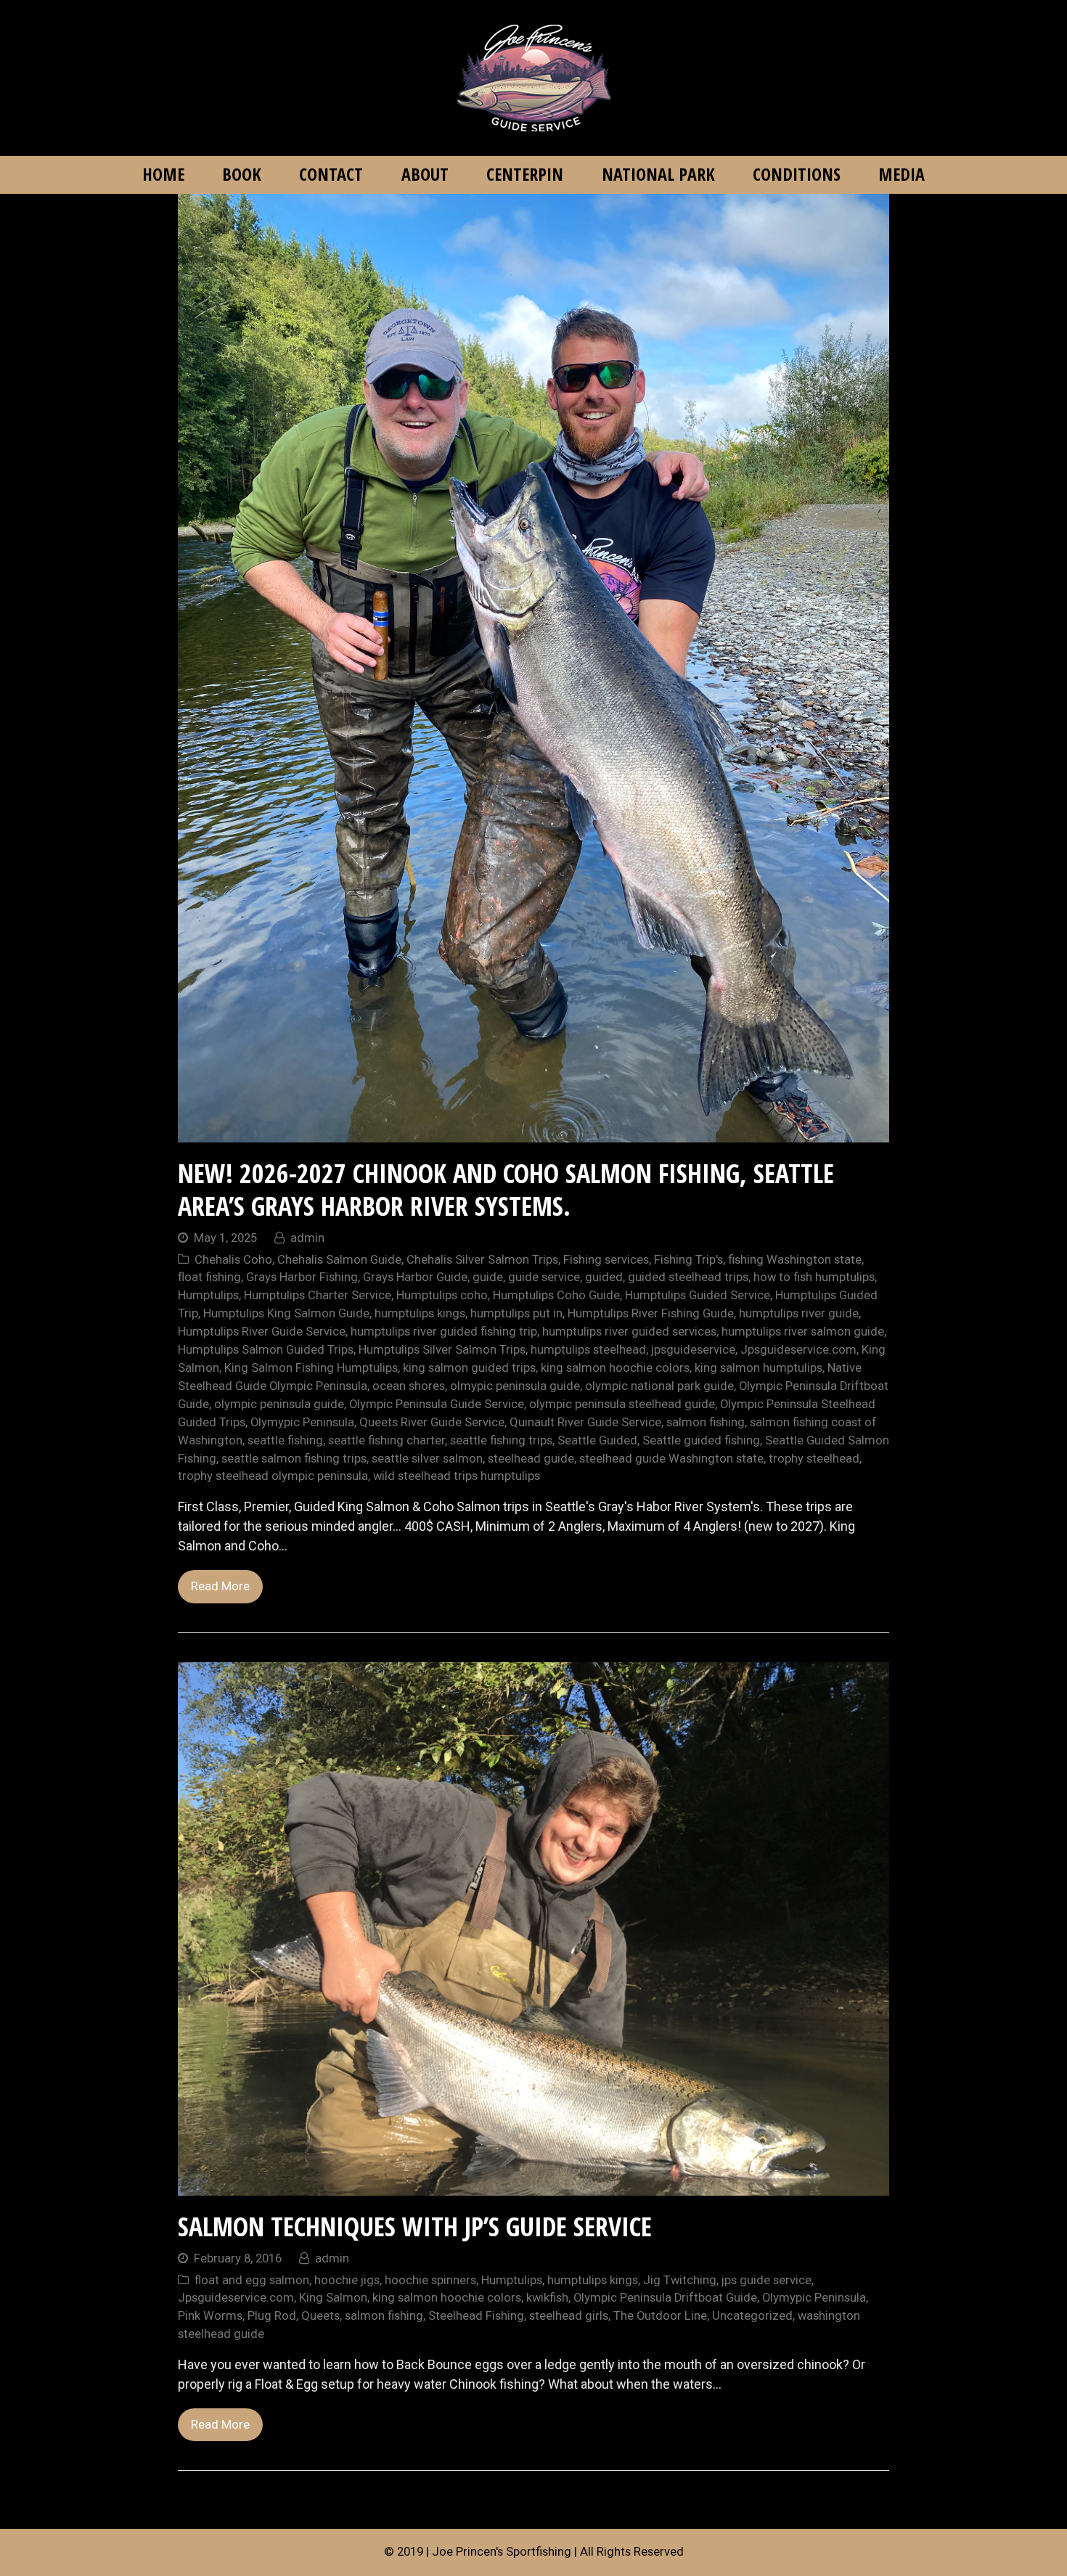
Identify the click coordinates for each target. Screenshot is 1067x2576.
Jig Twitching (680, 2280)
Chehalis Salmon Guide (339, 1260)
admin (307, 1238)
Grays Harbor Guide (415, 1277)
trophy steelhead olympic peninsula (273, 1476)
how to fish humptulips (814, 1277)
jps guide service (766, 2280)
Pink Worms (210, 2316)
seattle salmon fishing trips (294, 1459)
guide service (544, 1277)
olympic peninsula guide (279, 1404)
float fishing (209, 1277)
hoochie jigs (347, 2280)
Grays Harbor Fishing (302, 1277)
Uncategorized (752, 2316)
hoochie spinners (430, 2280)
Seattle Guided (597, 1440)
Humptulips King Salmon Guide (286, 1313)
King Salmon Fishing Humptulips (311, 1368)
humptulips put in (516, 1313)
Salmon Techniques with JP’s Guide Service (415, 2227)
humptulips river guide (799, 1313)
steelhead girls (569, 2316)
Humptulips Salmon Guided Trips (266, 1350)
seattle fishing (285, 1440)
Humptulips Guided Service (698, 1295)
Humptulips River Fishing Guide (651, 1313)
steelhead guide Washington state (671, 1459)
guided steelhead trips (688, 1277)
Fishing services (606, 1260)
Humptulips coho (442, 1295)
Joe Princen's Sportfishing (502, 2552)
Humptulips (208, 1295)
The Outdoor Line (660, 2316)
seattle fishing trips (501, 1440)
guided (604, 1277)
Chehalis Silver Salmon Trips (482, 1260)
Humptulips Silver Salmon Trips (442, 1350)
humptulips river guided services (629, 1332)
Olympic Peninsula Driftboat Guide (665, 2298)
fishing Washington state (795, 1260)
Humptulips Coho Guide (556, 1295)
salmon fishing (706, 1422)
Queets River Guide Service (432, 1422)
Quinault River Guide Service (585, 1422)
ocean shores (409, 1386)
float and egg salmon (252, 2280)
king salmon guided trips (469, 1368)
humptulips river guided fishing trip (444, 1332)
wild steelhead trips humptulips (457, 1476)
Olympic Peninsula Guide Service (437, 1404)
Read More (220, 1586)
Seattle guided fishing (701, 1440)
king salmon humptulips (759, 1368)
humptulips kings (420, 1313)
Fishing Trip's (688, 1260)
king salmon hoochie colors (615, 1368)
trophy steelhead (814, 1459)
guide (488, 1277)
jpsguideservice (693, 1350)
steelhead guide (531, 1459)
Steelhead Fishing (476, 2316)
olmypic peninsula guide (515, 1386)
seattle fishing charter (387, 1440)
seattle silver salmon (427, 1459)
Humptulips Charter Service (318, 1295)
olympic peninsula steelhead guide (622, 1404)
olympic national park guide (659, 1386)
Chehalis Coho (233, 1260)
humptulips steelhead (588, 1350)
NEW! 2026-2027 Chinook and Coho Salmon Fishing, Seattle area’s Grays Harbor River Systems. (506, 1190)
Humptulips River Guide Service (262, 1332)
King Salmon (333, 2298)
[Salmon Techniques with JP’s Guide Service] (533, 2186)
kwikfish (547, 2298)
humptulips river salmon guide (803, 1332)
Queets (320, 2316)
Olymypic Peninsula (302, 1422)
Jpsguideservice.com (798, 1350)
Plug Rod (272, 2316)
